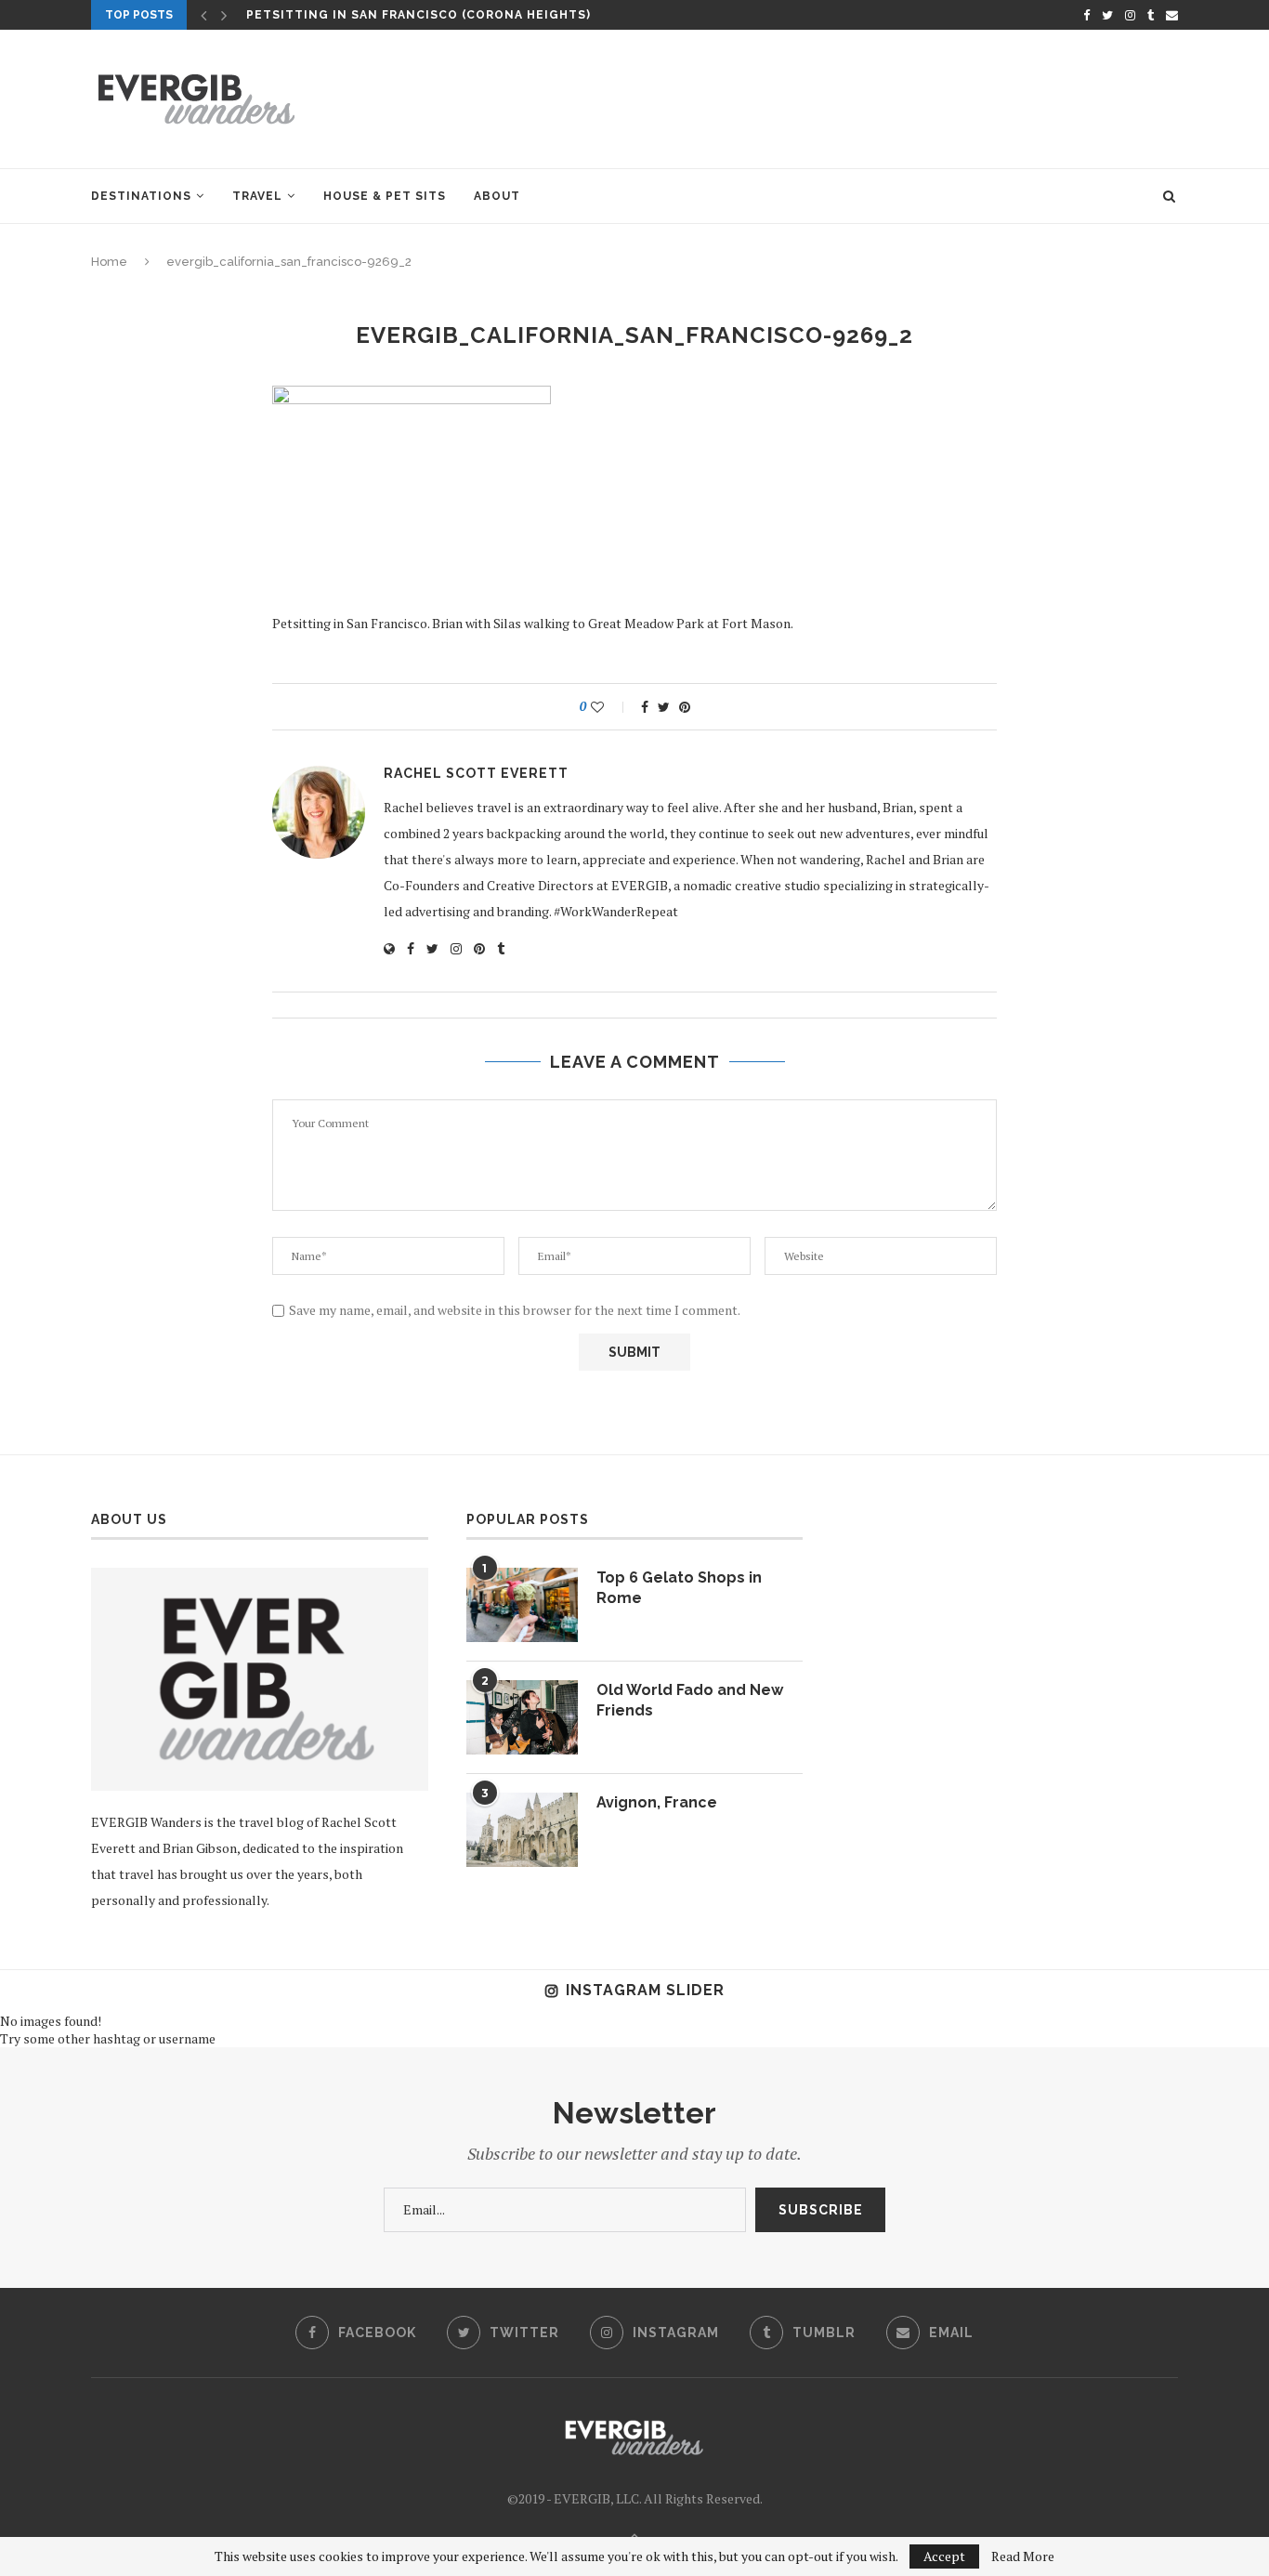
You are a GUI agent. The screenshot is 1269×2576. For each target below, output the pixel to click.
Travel (257, 196)
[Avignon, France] (522, 1830)
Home (109, 262)
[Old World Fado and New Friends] (522, 1717)
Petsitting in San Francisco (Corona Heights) (419, 15)
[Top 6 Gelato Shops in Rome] (522, 1605)
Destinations (141, 196)
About (497, 196)
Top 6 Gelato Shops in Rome (679, 1588)
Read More (1023, 2556)
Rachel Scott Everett (476, 773)
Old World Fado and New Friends (690, 1700)
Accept (944, 2556)
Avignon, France (657, 1802)
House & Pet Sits (385, 196)
